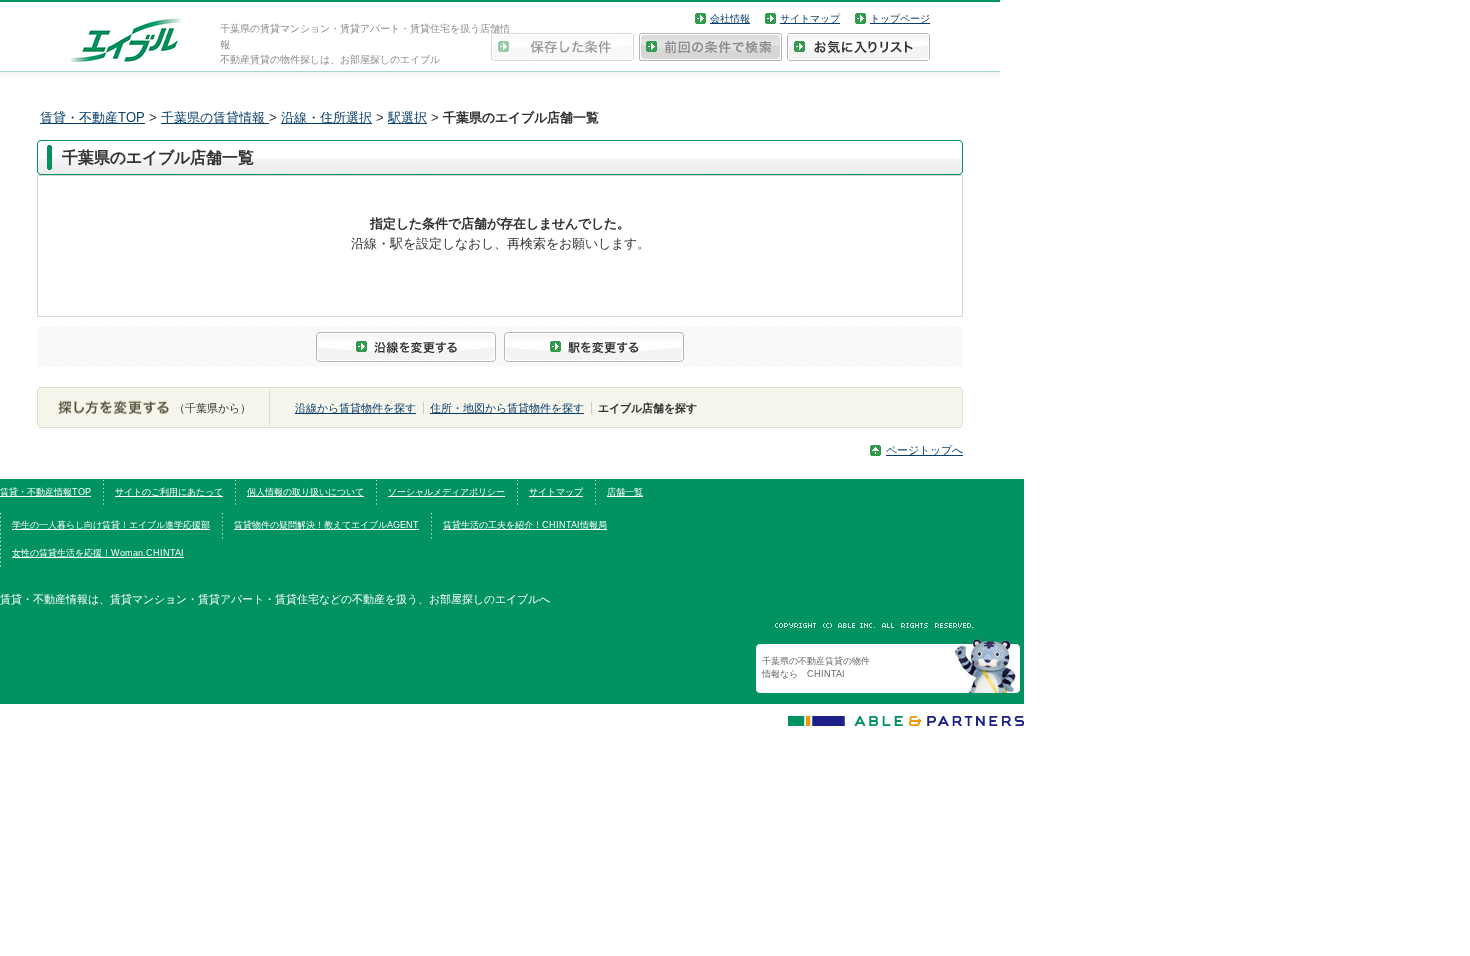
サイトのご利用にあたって (169, 492)
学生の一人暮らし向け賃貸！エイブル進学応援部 (111, 525)
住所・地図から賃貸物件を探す (507, 408)
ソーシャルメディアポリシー (446, 492)
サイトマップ (810, 18)
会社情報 (730, 18)
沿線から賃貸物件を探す (355, 408)
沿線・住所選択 (326, 117)
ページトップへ (924, 450)
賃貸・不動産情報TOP (45, 492)
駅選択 (407, 117)
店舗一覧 (625, 492)
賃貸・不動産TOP (92, 117)
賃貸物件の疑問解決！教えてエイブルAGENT (326, 525)
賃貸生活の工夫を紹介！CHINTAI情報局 (525, 525)
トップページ (900, 18)
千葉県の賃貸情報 (215, 117)
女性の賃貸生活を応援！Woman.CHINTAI (98, 553)
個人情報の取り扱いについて (305, 492)
